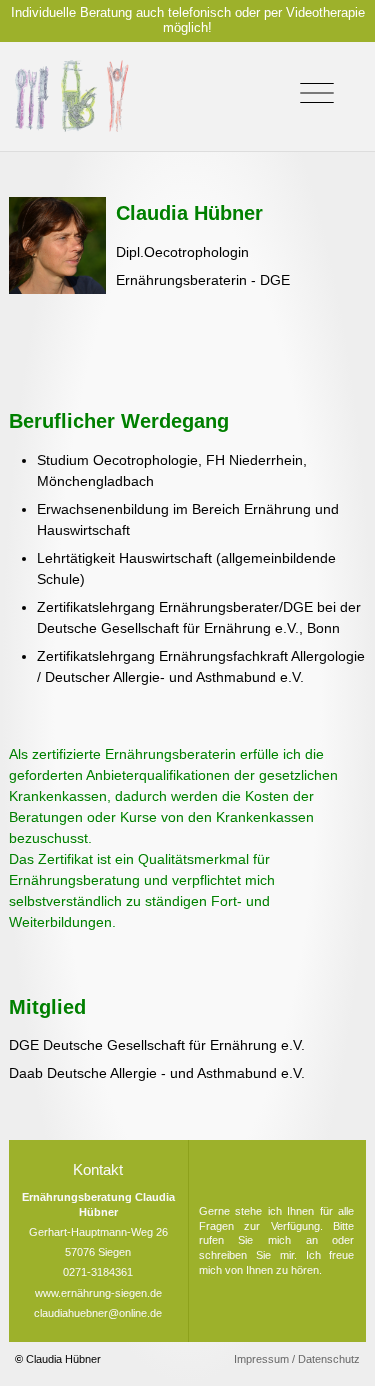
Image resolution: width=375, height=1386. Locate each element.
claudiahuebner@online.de (98, 1313)
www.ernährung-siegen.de (98, 1293)
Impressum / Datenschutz (297, 1359)
